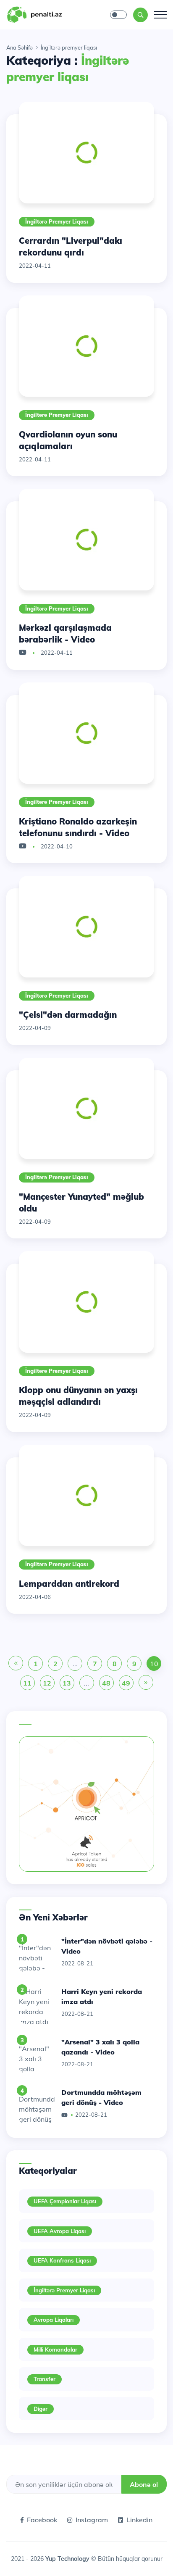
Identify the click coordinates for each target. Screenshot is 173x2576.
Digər (41, 2409)
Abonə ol (144, 2484)
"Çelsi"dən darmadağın (68, 1015)
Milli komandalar (55, 2349)
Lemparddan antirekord (69, 1584)
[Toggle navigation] (160, 15)
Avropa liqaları (54, 2320)
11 (27, 1683)
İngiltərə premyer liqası (57, 221)
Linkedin (139, 2520)
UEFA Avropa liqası (60, 2231)
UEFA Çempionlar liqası (65, 2201)
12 (47, 1683)
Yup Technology (68, 2559)
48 (106, 1683)
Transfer (45, 2379)
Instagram (92, 2520)
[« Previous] (16, 1664)
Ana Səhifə (20, 47)
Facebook (42, 2520)
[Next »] (146, 1683)
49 (126, 1683)
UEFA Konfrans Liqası (62, 2260)
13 (67, 1683)
